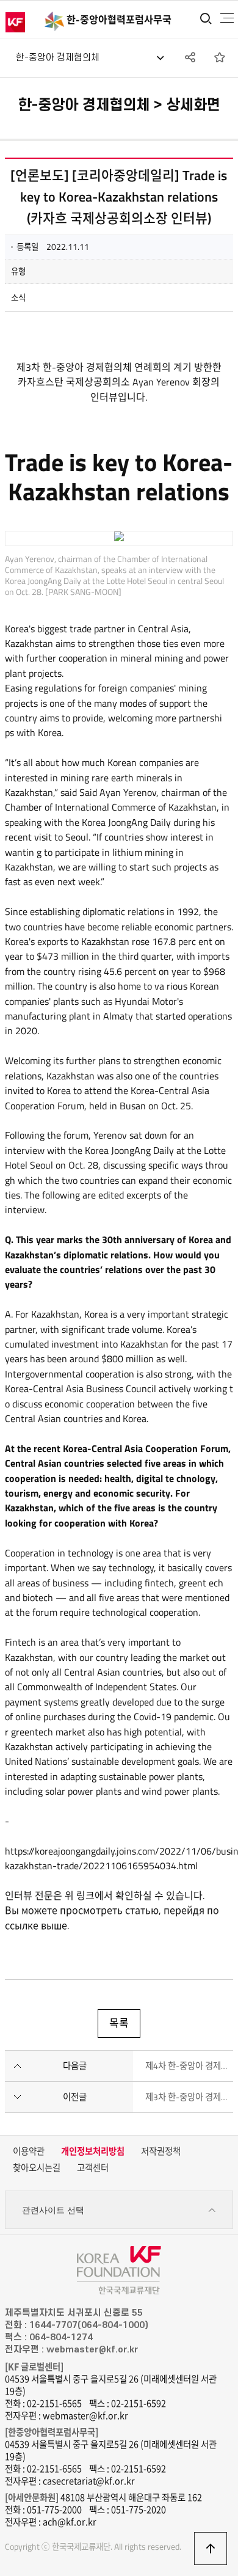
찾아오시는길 (37, 2168)
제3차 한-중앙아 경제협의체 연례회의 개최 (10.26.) (189, 2097)
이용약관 (29, 2151)
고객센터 (93, 2168)
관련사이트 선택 (53, 2210)
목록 (119, 2023)
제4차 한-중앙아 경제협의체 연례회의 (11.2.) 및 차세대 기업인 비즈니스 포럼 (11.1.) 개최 (189, 2066)
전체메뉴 (227, 18)
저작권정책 (161, 2151)
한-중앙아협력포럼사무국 (119, 20)
